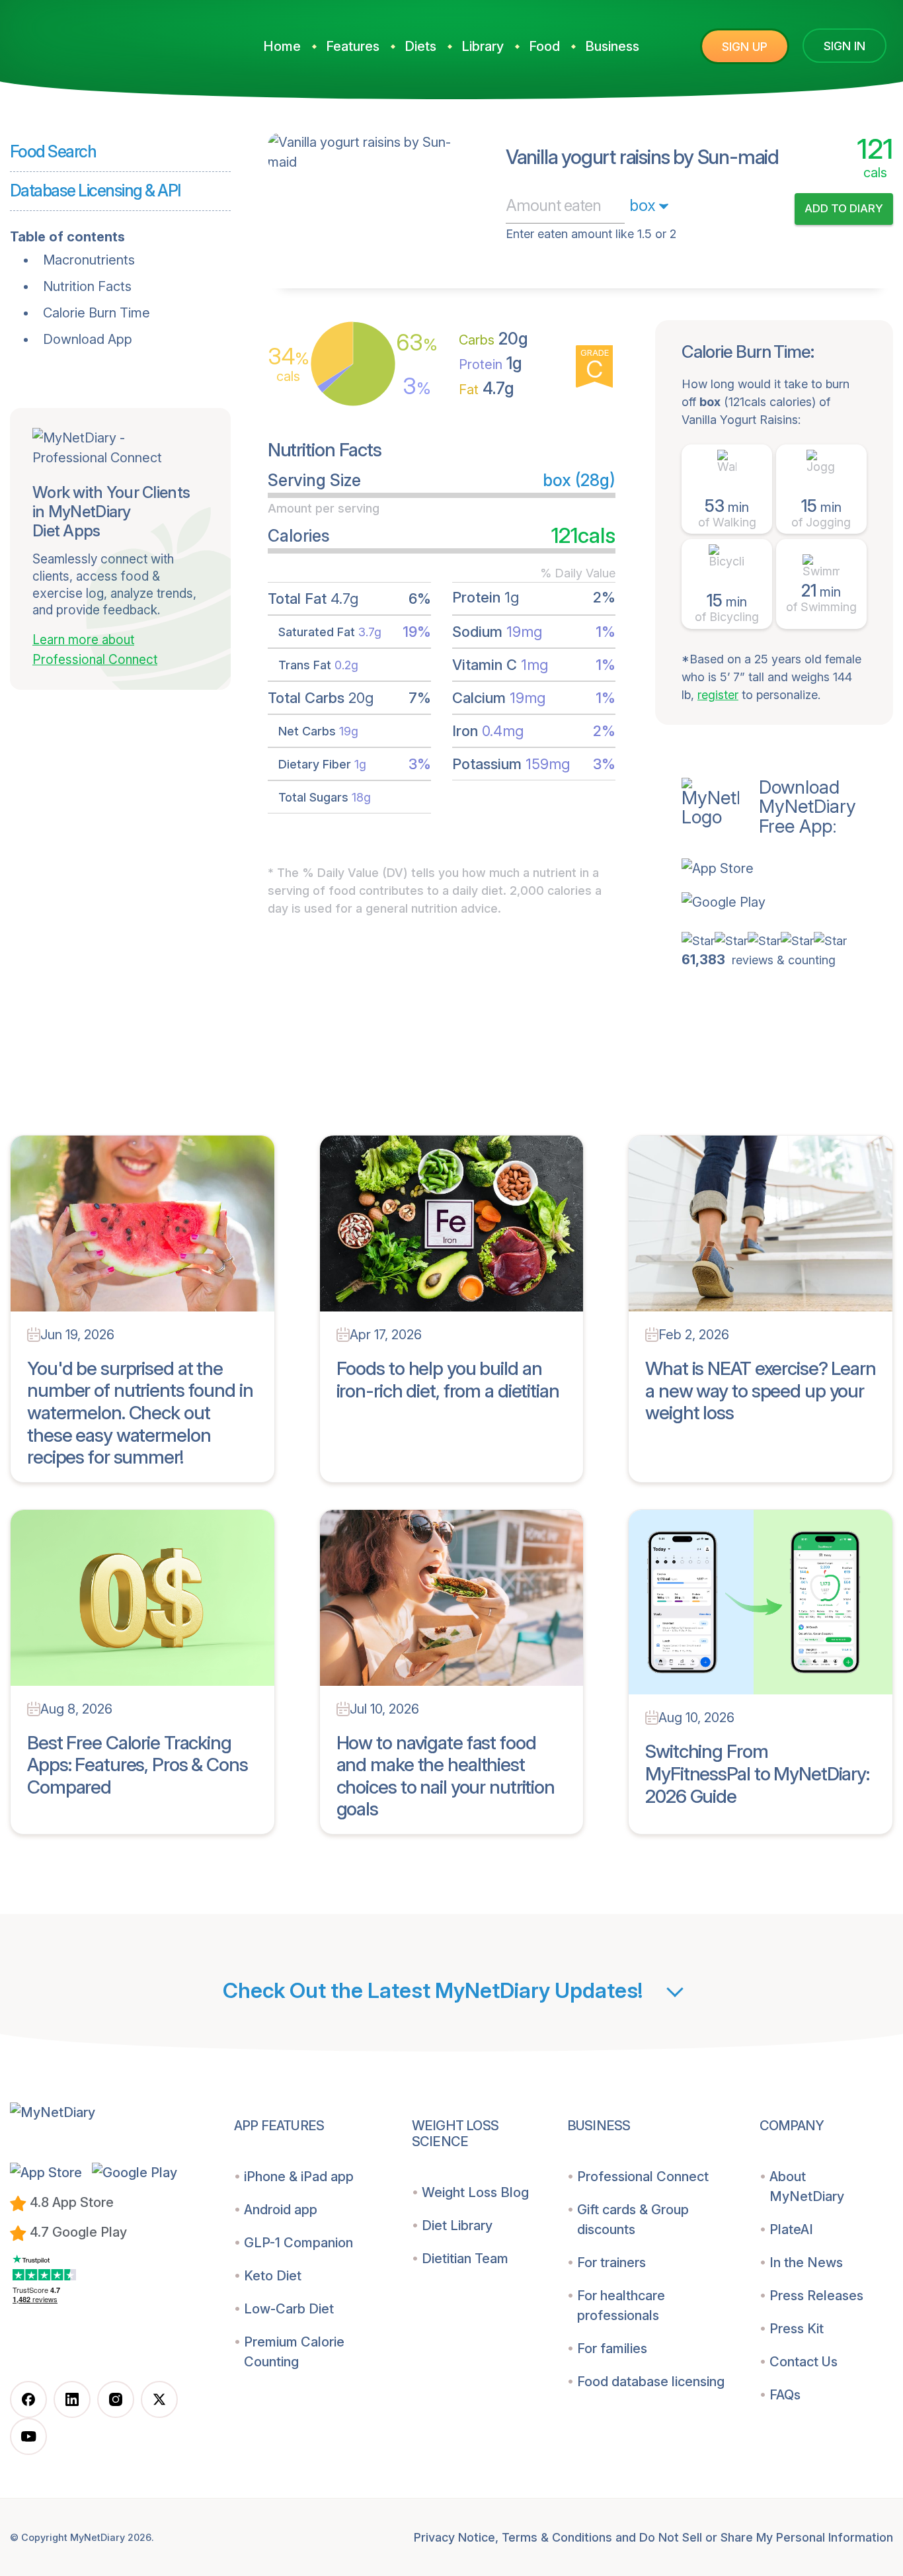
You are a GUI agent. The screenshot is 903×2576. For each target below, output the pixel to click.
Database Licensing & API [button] (95, 190)
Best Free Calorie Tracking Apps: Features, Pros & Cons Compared (137, 1765)
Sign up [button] (745, 47)
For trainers (611, 2263)
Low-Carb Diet (289, 2309)
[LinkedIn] (72, 2399)
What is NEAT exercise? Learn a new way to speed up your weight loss (761, 1391)
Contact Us (804, 2362)
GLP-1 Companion (298, 2243)
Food (544, 46)
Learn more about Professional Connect (95, 650)
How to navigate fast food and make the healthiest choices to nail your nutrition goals (446, 1776)
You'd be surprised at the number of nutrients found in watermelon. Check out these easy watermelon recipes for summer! (140, 1413)
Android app (281, 2210)
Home (282, 46)
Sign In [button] (844, 46)
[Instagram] (116, 2399)
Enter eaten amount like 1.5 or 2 (591, 234)
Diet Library (457, 2225)
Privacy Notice (454, 2537)
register (718, 695)
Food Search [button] (53, 151)
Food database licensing (651, 2382)
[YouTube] (28, 2436)
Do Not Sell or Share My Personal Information (766, 2537)
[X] (159, 2399)
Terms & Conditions (557, 2537)
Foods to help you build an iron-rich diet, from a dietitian (448, 1380)
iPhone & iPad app (299, 2177)
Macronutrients (89, 260)
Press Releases (816, 2296)
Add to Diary (844, 208)
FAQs (785, 2395)
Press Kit (797, 2329)
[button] (787, 868)
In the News (806, 2263)
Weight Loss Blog (475, 2192)
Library (483, 46)
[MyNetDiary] (109, 41)
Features (353, 46)
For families (612, 2348)
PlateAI (791, 2229)
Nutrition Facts (87, 286)
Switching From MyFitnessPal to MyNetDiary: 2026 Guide (757, 1773)
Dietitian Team (465, 2259)
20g (493, 339)
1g (491, 363)
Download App (88, 339)
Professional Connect (643, 2177)
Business (612, 46)
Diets (420, 46)
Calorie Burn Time (97, 313)
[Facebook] (28, 2399)
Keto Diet (273, 2276)
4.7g (487, 388)
